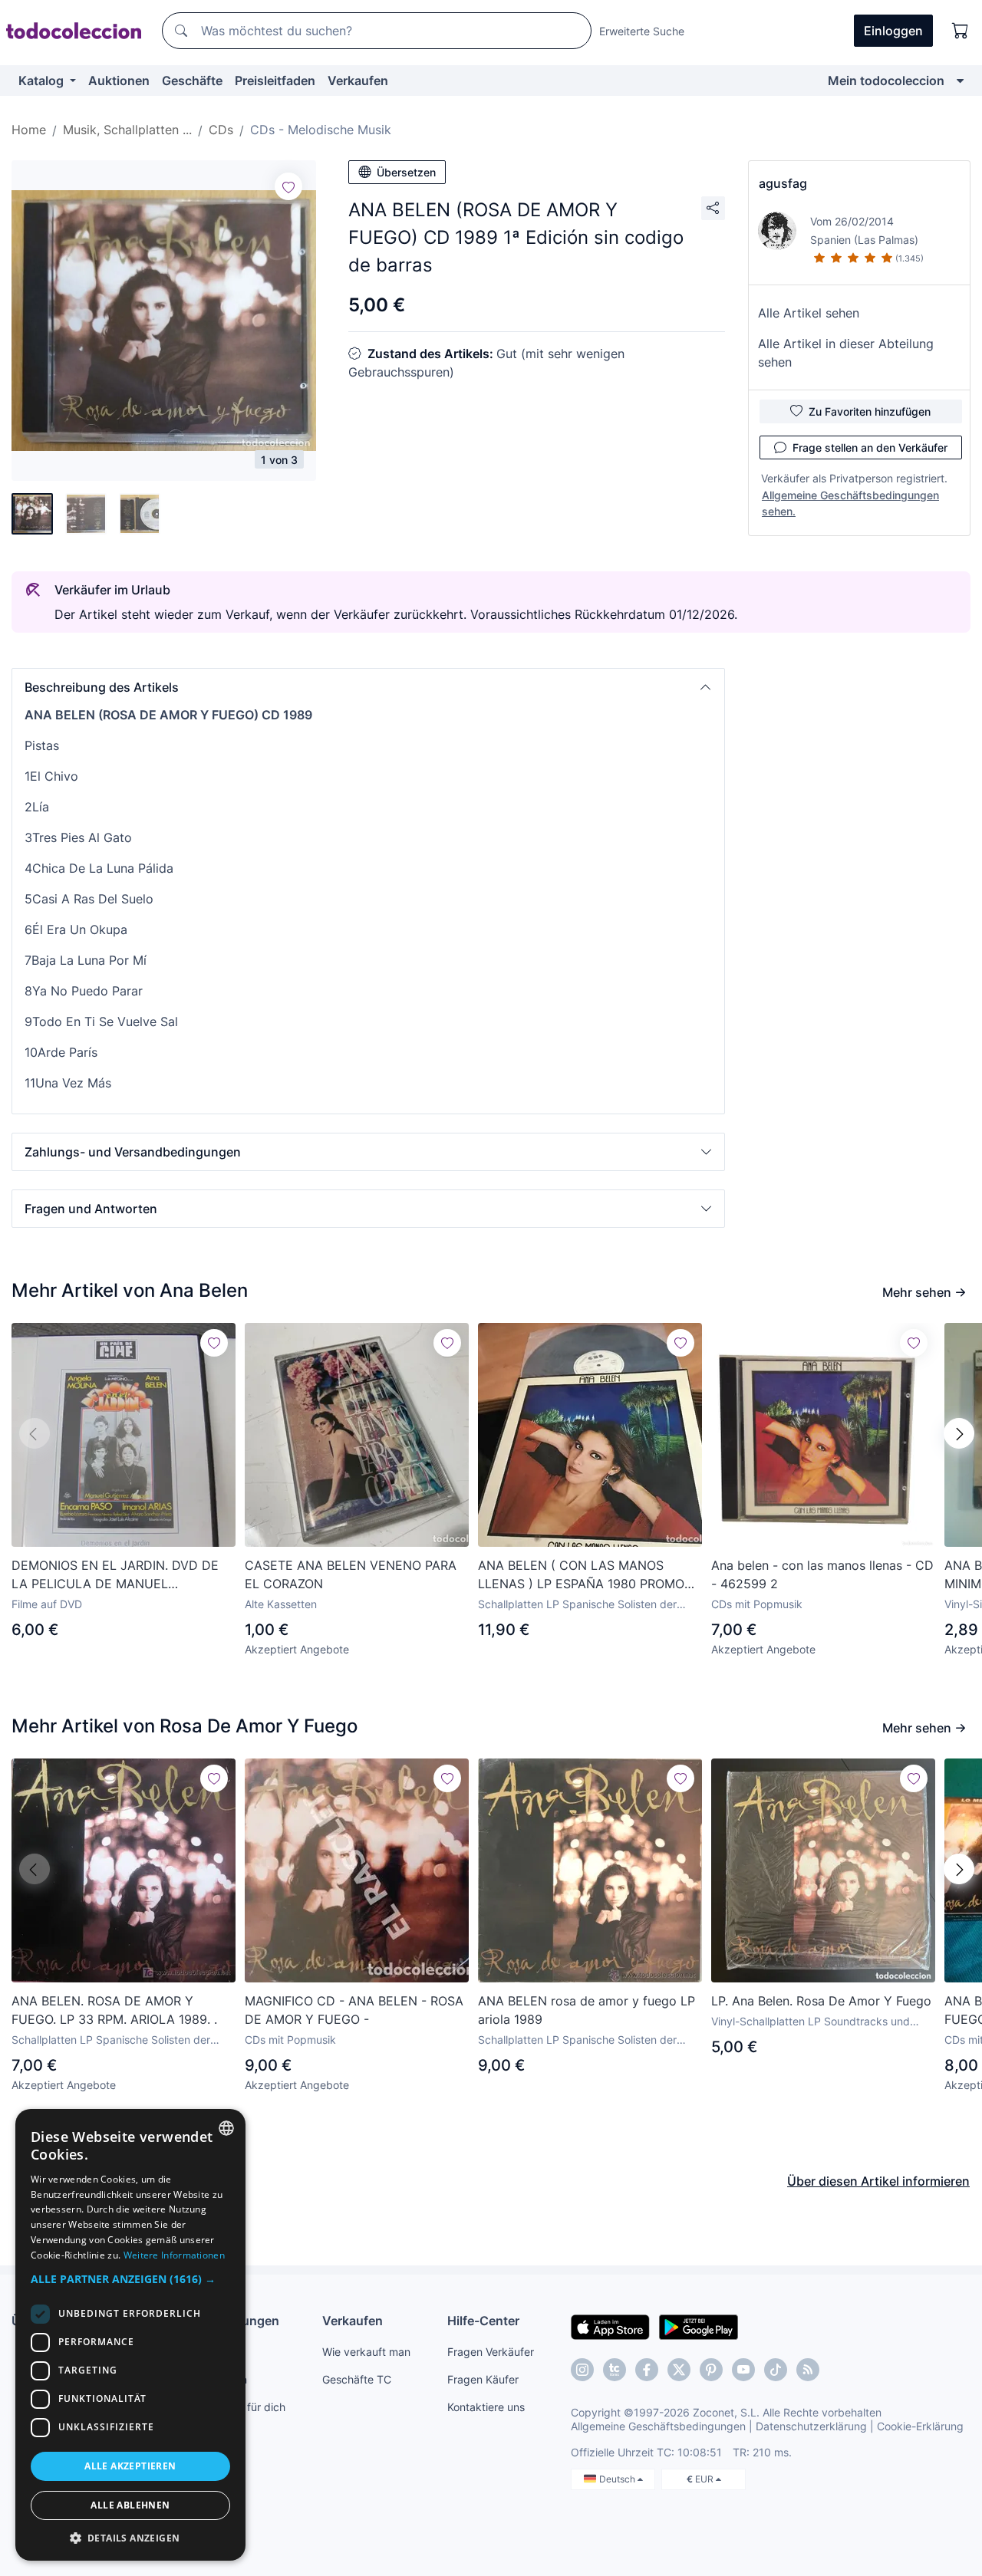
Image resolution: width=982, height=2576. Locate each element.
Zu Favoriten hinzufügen (870, 411)
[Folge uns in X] (679, 2370)
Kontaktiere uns (486, 2407)
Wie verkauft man (366, 2352)
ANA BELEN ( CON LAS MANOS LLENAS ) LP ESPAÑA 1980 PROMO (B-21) (581, 1575)
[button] (368, 687)
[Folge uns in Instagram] (582, 2370)
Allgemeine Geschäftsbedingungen (658, 2426)
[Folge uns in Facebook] (647, 2370)
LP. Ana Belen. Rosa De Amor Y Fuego (821, 2001)
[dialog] (130, 2335)
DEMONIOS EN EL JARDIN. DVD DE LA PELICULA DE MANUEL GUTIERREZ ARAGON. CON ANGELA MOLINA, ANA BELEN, (117, 1575)
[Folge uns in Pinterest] (711, 2370)
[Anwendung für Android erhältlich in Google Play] (699, 2326)
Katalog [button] (43, 81)
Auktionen (119, 81)
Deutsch (618, 2479)
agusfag (783, 183)
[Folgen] (288, 186)
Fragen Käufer (483, 2379)
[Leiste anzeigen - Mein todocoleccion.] (960, 81)
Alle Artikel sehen (809, 313)
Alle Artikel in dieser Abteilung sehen (846, 353)
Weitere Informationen (174, 2255)
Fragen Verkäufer (491, 2352)
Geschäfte (192, 81)
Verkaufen (358, 81)
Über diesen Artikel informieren (878, 2181)
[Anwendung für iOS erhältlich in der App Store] (610, 2326)
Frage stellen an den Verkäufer (870, 447)
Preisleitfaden (275, 81)
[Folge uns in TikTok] (776, 2370)
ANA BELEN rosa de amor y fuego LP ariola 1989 (587, 2010)
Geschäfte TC (357, 2379)
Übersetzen (406, 172)
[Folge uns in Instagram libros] (615, 2370)
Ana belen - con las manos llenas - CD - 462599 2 (822, 1574)
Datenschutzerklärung (811, 2426)
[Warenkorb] (961, 31)
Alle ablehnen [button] (130, 2505)
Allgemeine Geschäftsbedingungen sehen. (850, 503)
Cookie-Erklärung (920, 2426)
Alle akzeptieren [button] (130, 2466)
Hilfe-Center (483, 2321)
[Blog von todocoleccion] (808, 2370)
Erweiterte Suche (642, 31)
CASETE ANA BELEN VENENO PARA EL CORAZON (351, 1574)
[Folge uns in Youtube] (743, 2370)
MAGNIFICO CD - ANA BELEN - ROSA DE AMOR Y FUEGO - (354, 2010)
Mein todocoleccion (886, 81)
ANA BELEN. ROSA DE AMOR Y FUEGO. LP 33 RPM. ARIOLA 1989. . (114, 2010)
